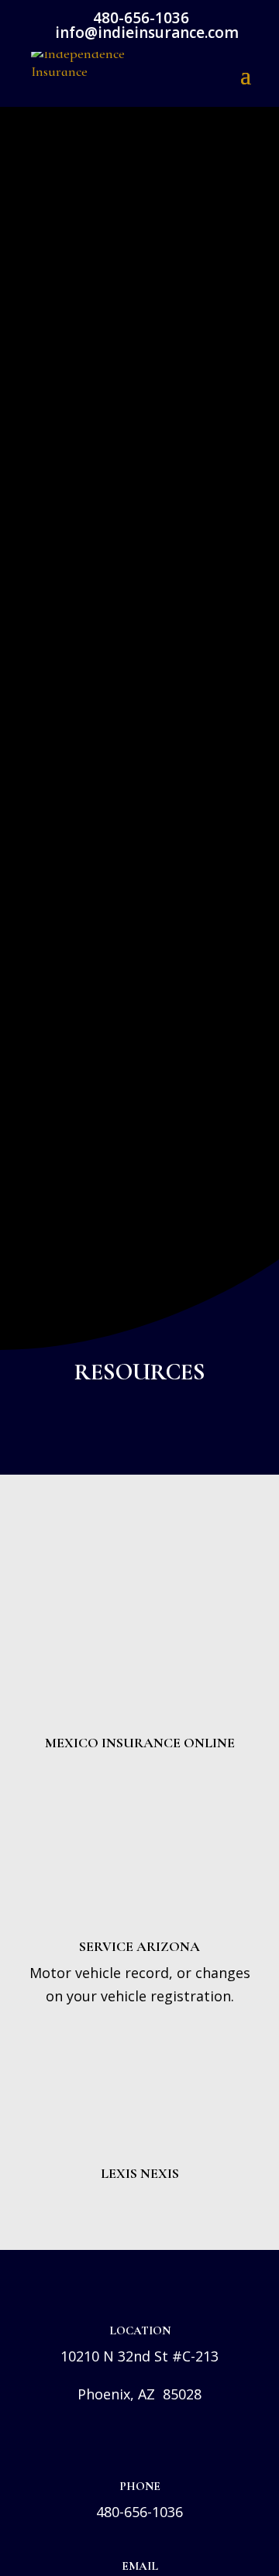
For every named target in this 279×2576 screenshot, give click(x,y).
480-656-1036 (139, 2512)
